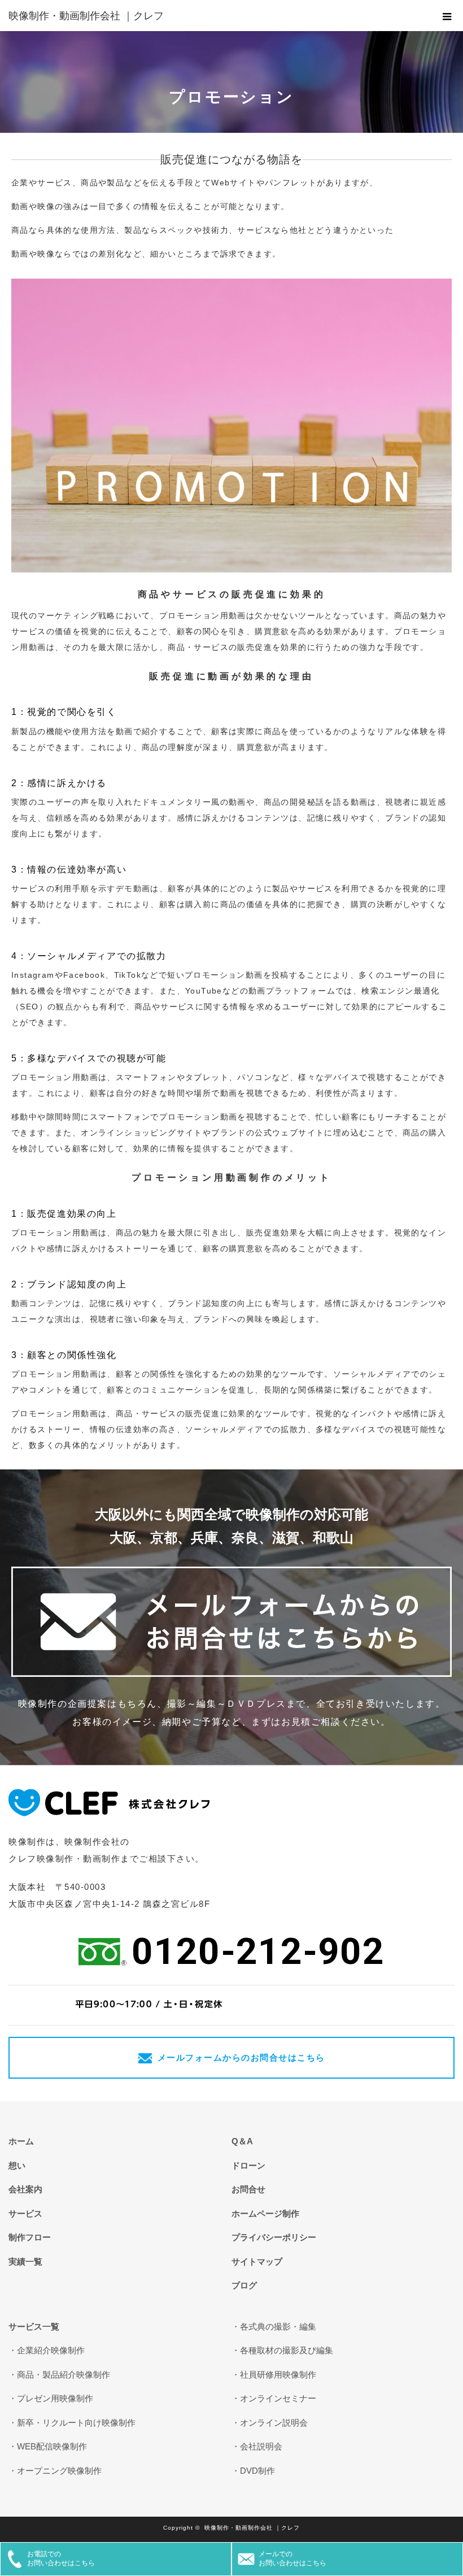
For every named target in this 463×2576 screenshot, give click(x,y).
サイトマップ (257, 2261)
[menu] (447, 16)
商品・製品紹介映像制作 (64, 2375)
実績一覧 (25, 2261)
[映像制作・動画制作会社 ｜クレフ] (215, 16)
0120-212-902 (258, 1951)
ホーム (21, 2141)
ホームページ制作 (265, 2213)
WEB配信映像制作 (52, 2446)
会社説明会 (261, 2446)
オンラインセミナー (278, 2398)
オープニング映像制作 (59, 2471)
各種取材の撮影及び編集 (287, 2350)
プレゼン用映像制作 (55, 2398)
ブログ (244, 2285)
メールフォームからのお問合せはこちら (241, 2057)
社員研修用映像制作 (278, 2375)
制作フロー (30, 2237)
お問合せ (248, 2189)
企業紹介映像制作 (51, 2350)
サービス (25, 2213)
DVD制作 (257, 2471)
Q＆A (242, 2141)
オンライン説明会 (274, 2423)
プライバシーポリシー (274, 2237)
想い (17, 2165)
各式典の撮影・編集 (278, 2326)
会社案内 (25, 2189)
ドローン (248, 2165)
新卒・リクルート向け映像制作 (76, 2423)
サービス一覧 (34, 2326)
